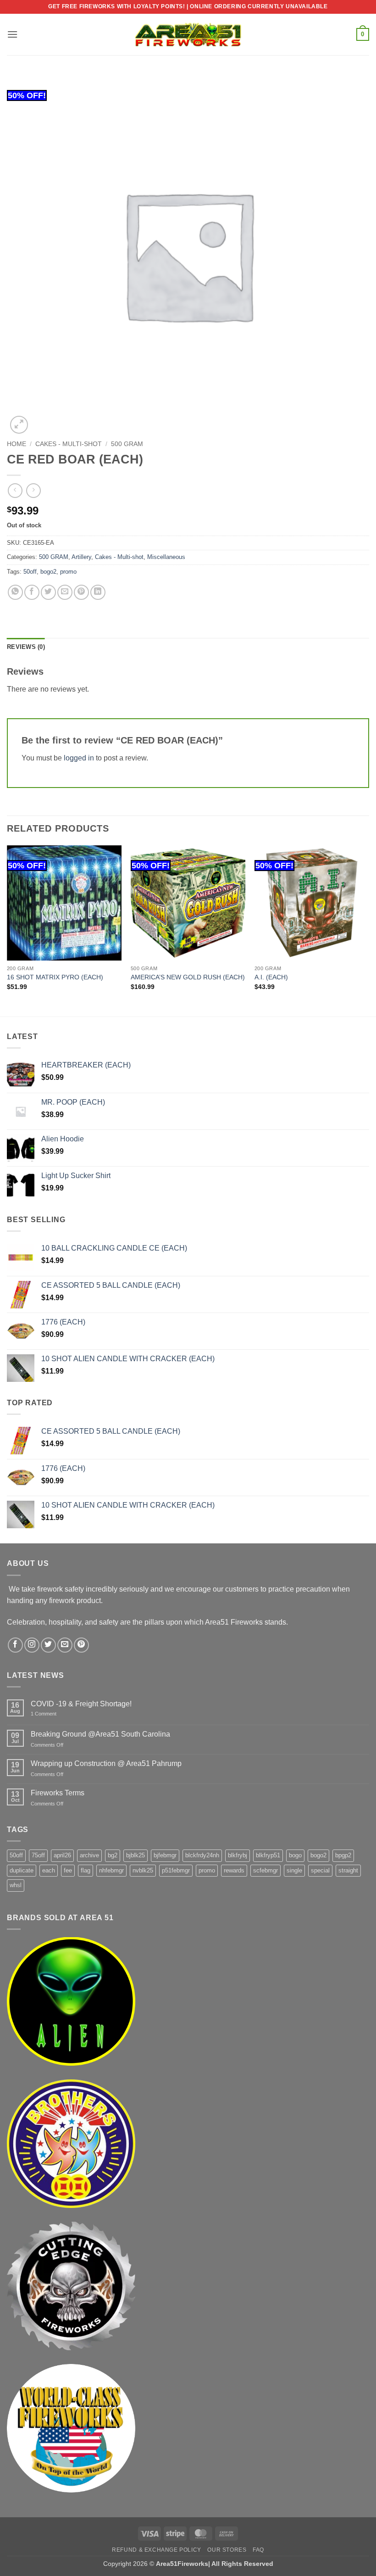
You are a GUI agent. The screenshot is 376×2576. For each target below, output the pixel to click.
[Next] (369, 930)
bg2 (113, 1855)
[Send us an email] (65, 1645)
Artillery (81, 557)
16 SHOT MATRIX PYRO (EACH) (55, 977)
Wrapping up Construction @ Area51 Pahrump (106, 1763)
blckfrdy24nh (202, 1855)
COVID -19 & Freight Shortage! (81, 1704)
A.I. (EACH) (271, 977)
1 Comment (54, 1714)
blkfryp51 (268, 1855)
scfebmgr (265, 1870)
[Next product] (15, 490)
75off (38, 1855)
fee (68, 1870)
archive (89, 1855)
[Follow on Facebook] (15, 1645)
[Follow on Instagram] (32, 1645)
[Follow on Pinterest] (81, 1645)
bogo (295, 1855)
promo (68, 572)
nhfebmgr (111, 1870)
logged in (79, 758)
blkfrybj (238, 1855)
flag (86, 1870)
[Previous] (7, 930)
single (294, 1870)
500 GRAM (127, 444)
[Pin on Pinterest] (81, 592)
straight (348, 1870)
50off (30, 572)
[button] (12, 34)
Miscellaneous (166, 557)
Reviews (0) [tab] (26, 647)
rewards (234, 1870)
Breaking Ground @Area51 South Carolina (100, 1734)
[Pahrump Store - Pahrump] (188, 34)
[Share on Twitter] (48, 592)
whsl (16, 1885)
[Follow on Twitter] (48, 1645)
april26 (62, 1855)
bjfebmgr (165, 1855)
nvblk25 (143, 1870)
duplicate (22, 1870)
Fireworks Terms (58, 1793)
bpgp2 (343, 1855)
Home (17, 444)
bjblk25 (135, 1855)
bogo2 (48, 572)
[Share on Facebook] (32, 592)
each (49, 1870)
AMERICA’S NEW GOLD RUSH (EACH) (188, 977)
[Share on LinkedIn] (98, 592)
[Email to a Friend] (65, 592)
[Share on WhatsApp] (15, 592)
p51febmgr (176, 1870)
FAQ (258, 2550)
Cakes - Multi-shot (69, 444)
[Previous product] (33, 490)
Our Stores (227, 2550)
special (320, 1870)
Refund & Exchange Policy (157, 2550)
